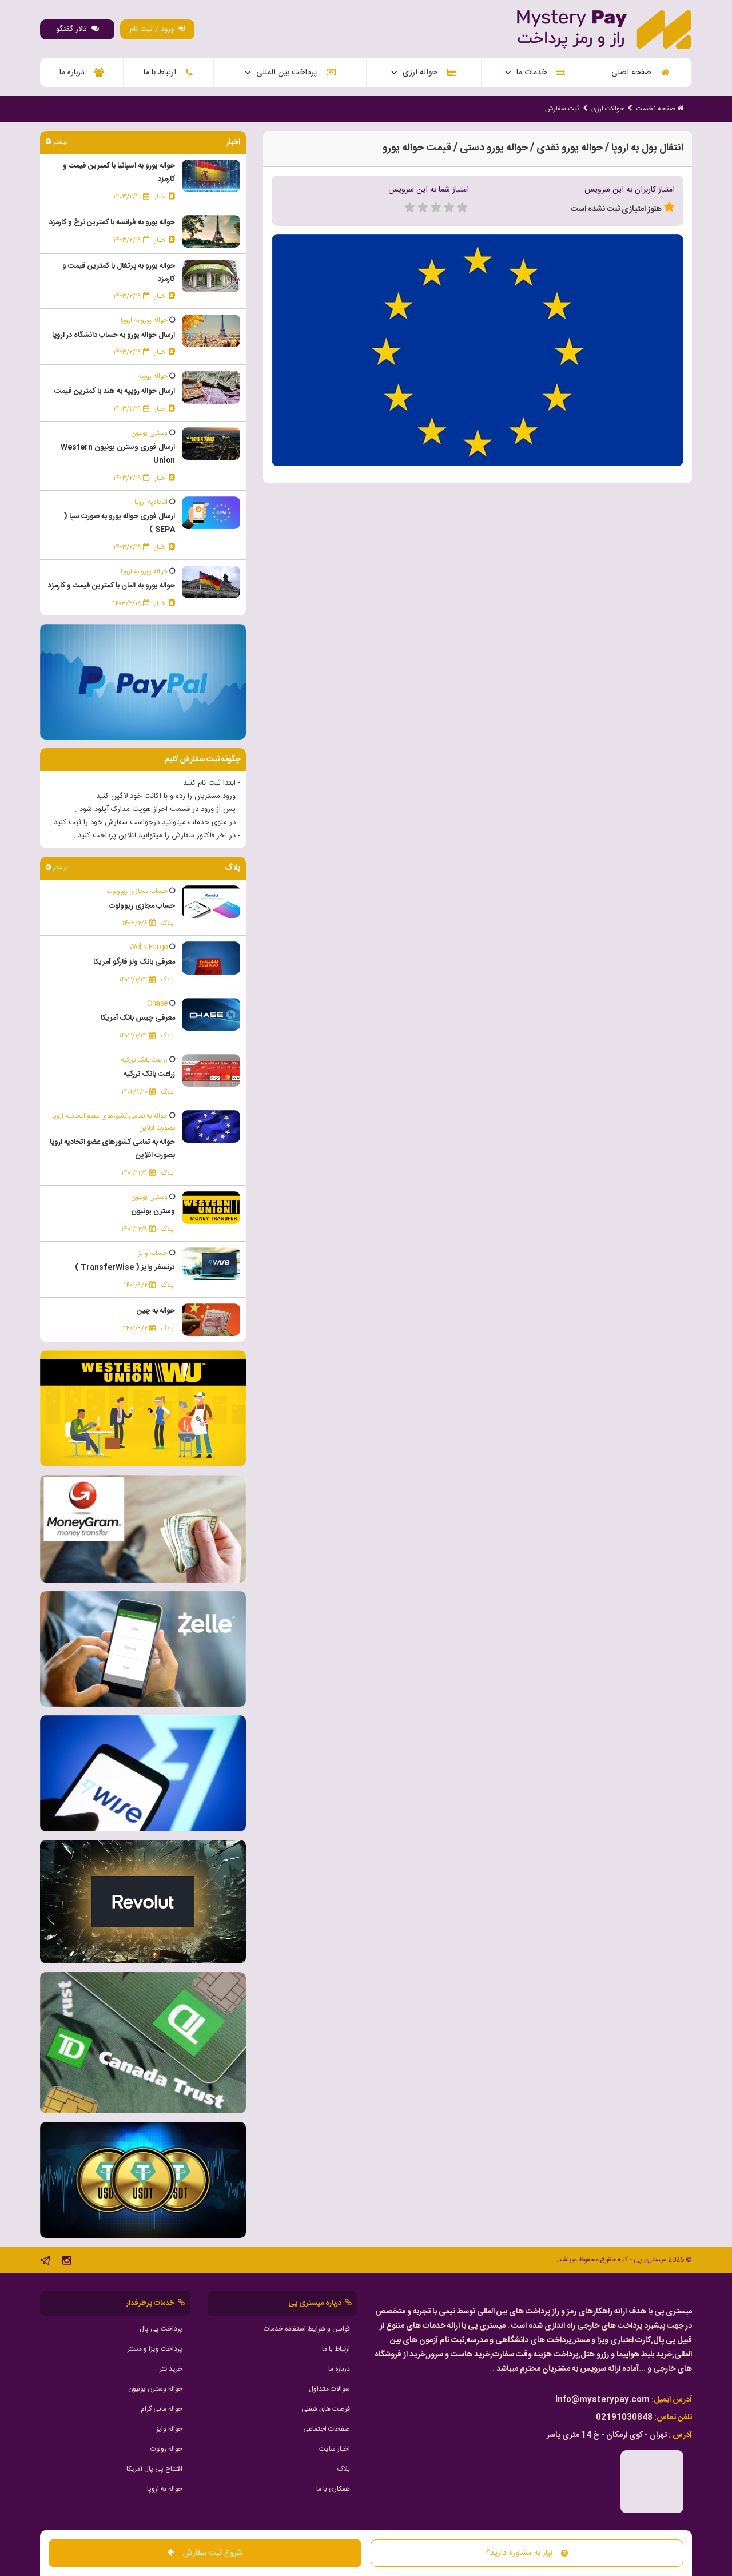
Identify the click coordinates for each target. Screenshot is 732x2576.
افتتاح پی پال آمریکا (154, 2469)
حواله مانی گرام (162, 2409)
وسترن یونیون (153, 1211)
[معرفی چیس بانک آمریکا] (211, 1015)
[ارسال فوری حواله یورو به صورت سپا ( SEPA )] (211, 513)
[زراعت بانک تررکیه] (211, 1071)
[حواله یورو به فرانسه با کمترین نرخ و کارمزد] (211, 232)
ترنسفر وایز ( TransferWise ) (125, 1267)
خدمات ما (534, 73)
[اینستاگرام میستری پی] (67, 2263)
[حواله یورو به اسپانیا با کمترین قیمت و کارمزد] (211, 176)
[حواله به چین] (211, 1320)
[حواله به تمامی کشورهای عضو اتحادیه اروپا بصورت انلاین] (211, 1127)
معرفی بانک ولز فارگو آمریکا (134, 962)
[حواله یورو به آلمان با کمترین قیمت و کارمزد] (211, 582)
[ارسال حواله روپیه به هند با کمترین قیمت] (211, 388)
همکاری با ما (333, 2489)
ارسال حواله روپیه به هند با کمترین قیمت (115, 391)
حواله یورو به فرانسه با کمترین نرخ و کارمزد (112, 222)
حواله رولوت (166, 2449)
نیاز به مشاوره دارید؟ (519, 2553)
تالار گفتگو (74, 29)
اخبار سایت (335, 2449)
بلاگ (343, 2469)
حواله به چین (156, 1311)
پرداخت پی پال (161, 2329)
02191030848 (624, 2418)
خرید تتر (171, 2369)
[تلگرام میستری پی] (45, 2263)
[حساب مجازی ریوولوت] (211, 902)
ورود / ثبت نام (154, 29)
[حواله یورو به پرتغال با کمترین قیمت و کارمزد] (211, 276)
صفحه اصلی (634, 73)
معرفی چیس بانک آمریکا (138, 1018)
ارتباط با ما (162, 73)
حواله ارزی (422, 73)
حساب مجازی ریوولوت (142, 906)
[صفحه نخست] (604, 30)
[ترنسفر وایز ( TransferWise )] (211, 1264)
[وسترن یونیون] (211, 1208)
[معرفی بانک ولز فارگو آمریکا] (211, 959)
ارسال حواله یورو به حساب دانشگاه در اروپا (114, 335)
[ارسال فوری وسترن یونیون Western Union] (211, 444)
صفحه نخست (657, 109)
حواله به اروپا (165, 2489)
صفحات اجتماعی (327, 2429)
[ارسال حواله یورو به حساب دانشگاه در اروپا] (211, 331)
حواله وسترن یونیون (155, 2389)
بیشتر (59, 142)
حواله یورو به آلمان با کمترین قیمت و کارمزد (112, 586)
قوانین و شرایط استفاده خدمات (307, 2329)
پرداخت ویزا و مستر (155, 2349)
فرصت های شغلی (326, 2409)
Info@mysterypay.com (602, 2400)
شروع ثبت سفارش (213, 2553)
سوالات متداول (329, 2389)
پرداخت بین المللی (289, 73)
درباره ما (74, 73)
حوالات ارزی (608, 109)
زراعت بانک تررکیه (149, 1074)
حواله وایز (169, 2429)
